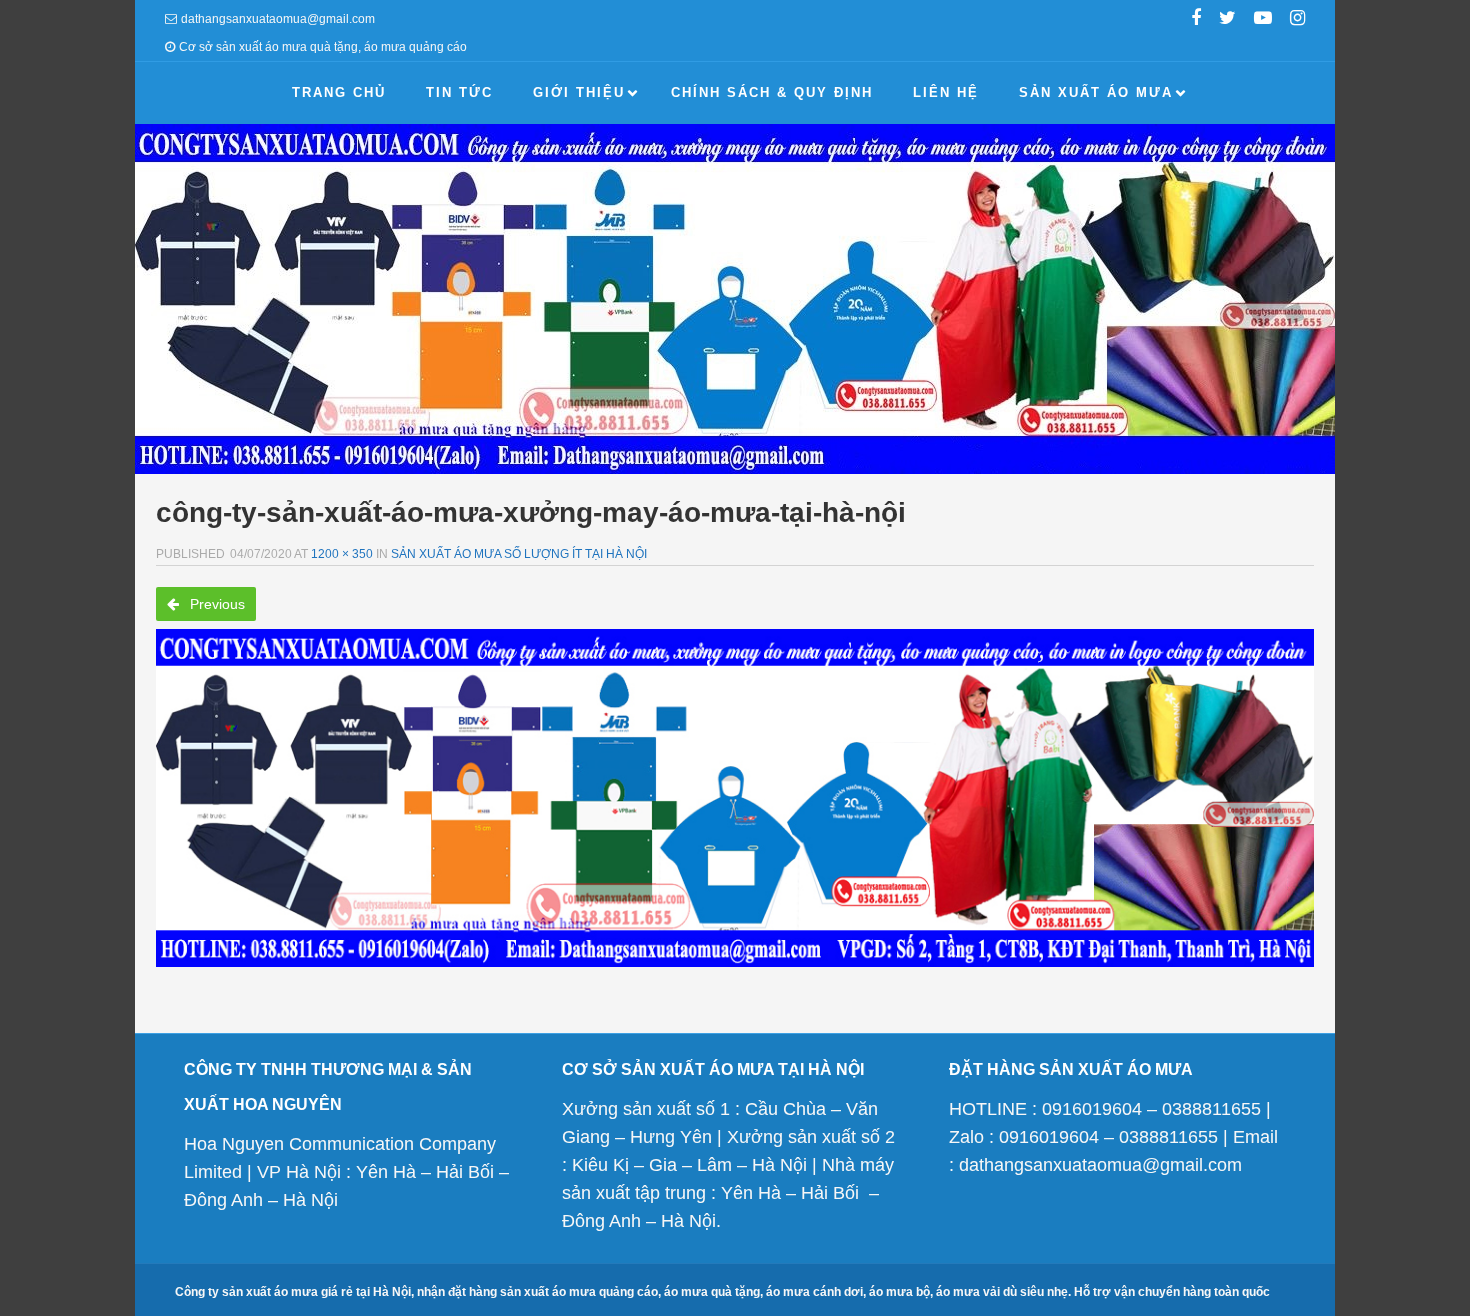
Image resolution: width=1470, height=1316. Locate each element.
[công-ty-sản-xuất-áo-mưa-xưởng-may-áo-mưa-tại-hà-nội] (735, 798)
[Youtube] (1263, 20)
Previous (215, 604)
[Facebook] (1196, 20)
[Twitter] (1227, 20)
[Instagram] (1297, 20)
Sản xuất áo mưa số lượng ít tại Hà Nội (519, 554)
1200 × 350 (342, 554)
